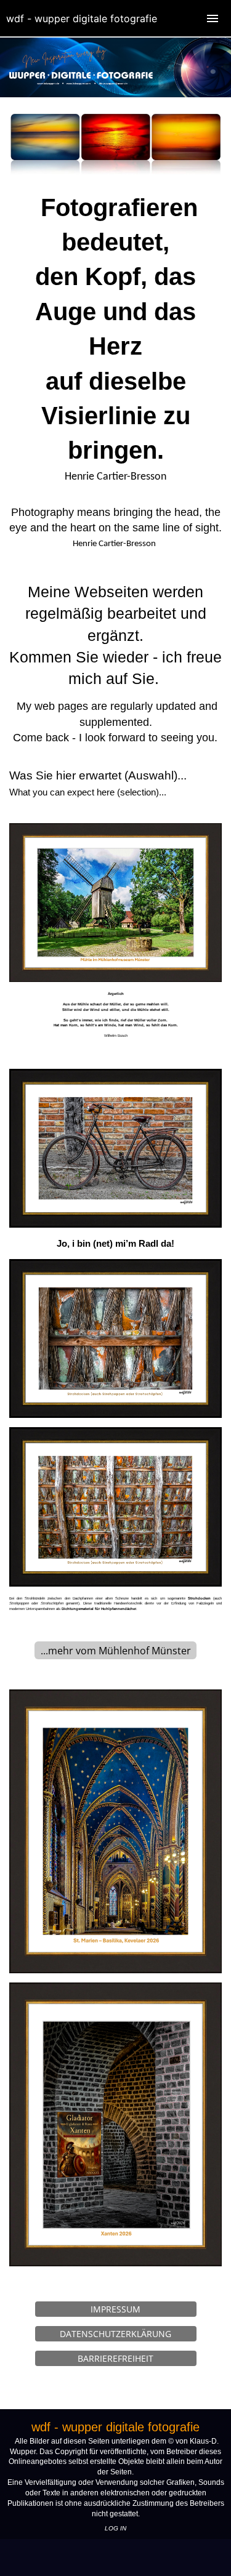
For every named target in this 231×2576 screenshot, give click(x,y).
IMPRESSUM (115, 2309)
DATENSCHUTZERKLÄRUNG (115, 2334)
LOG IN (115, 2528)
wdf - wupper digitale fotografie (82, 18)
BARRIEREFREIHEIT (115, 2358)
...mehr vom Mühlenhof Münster (116, 1651)
